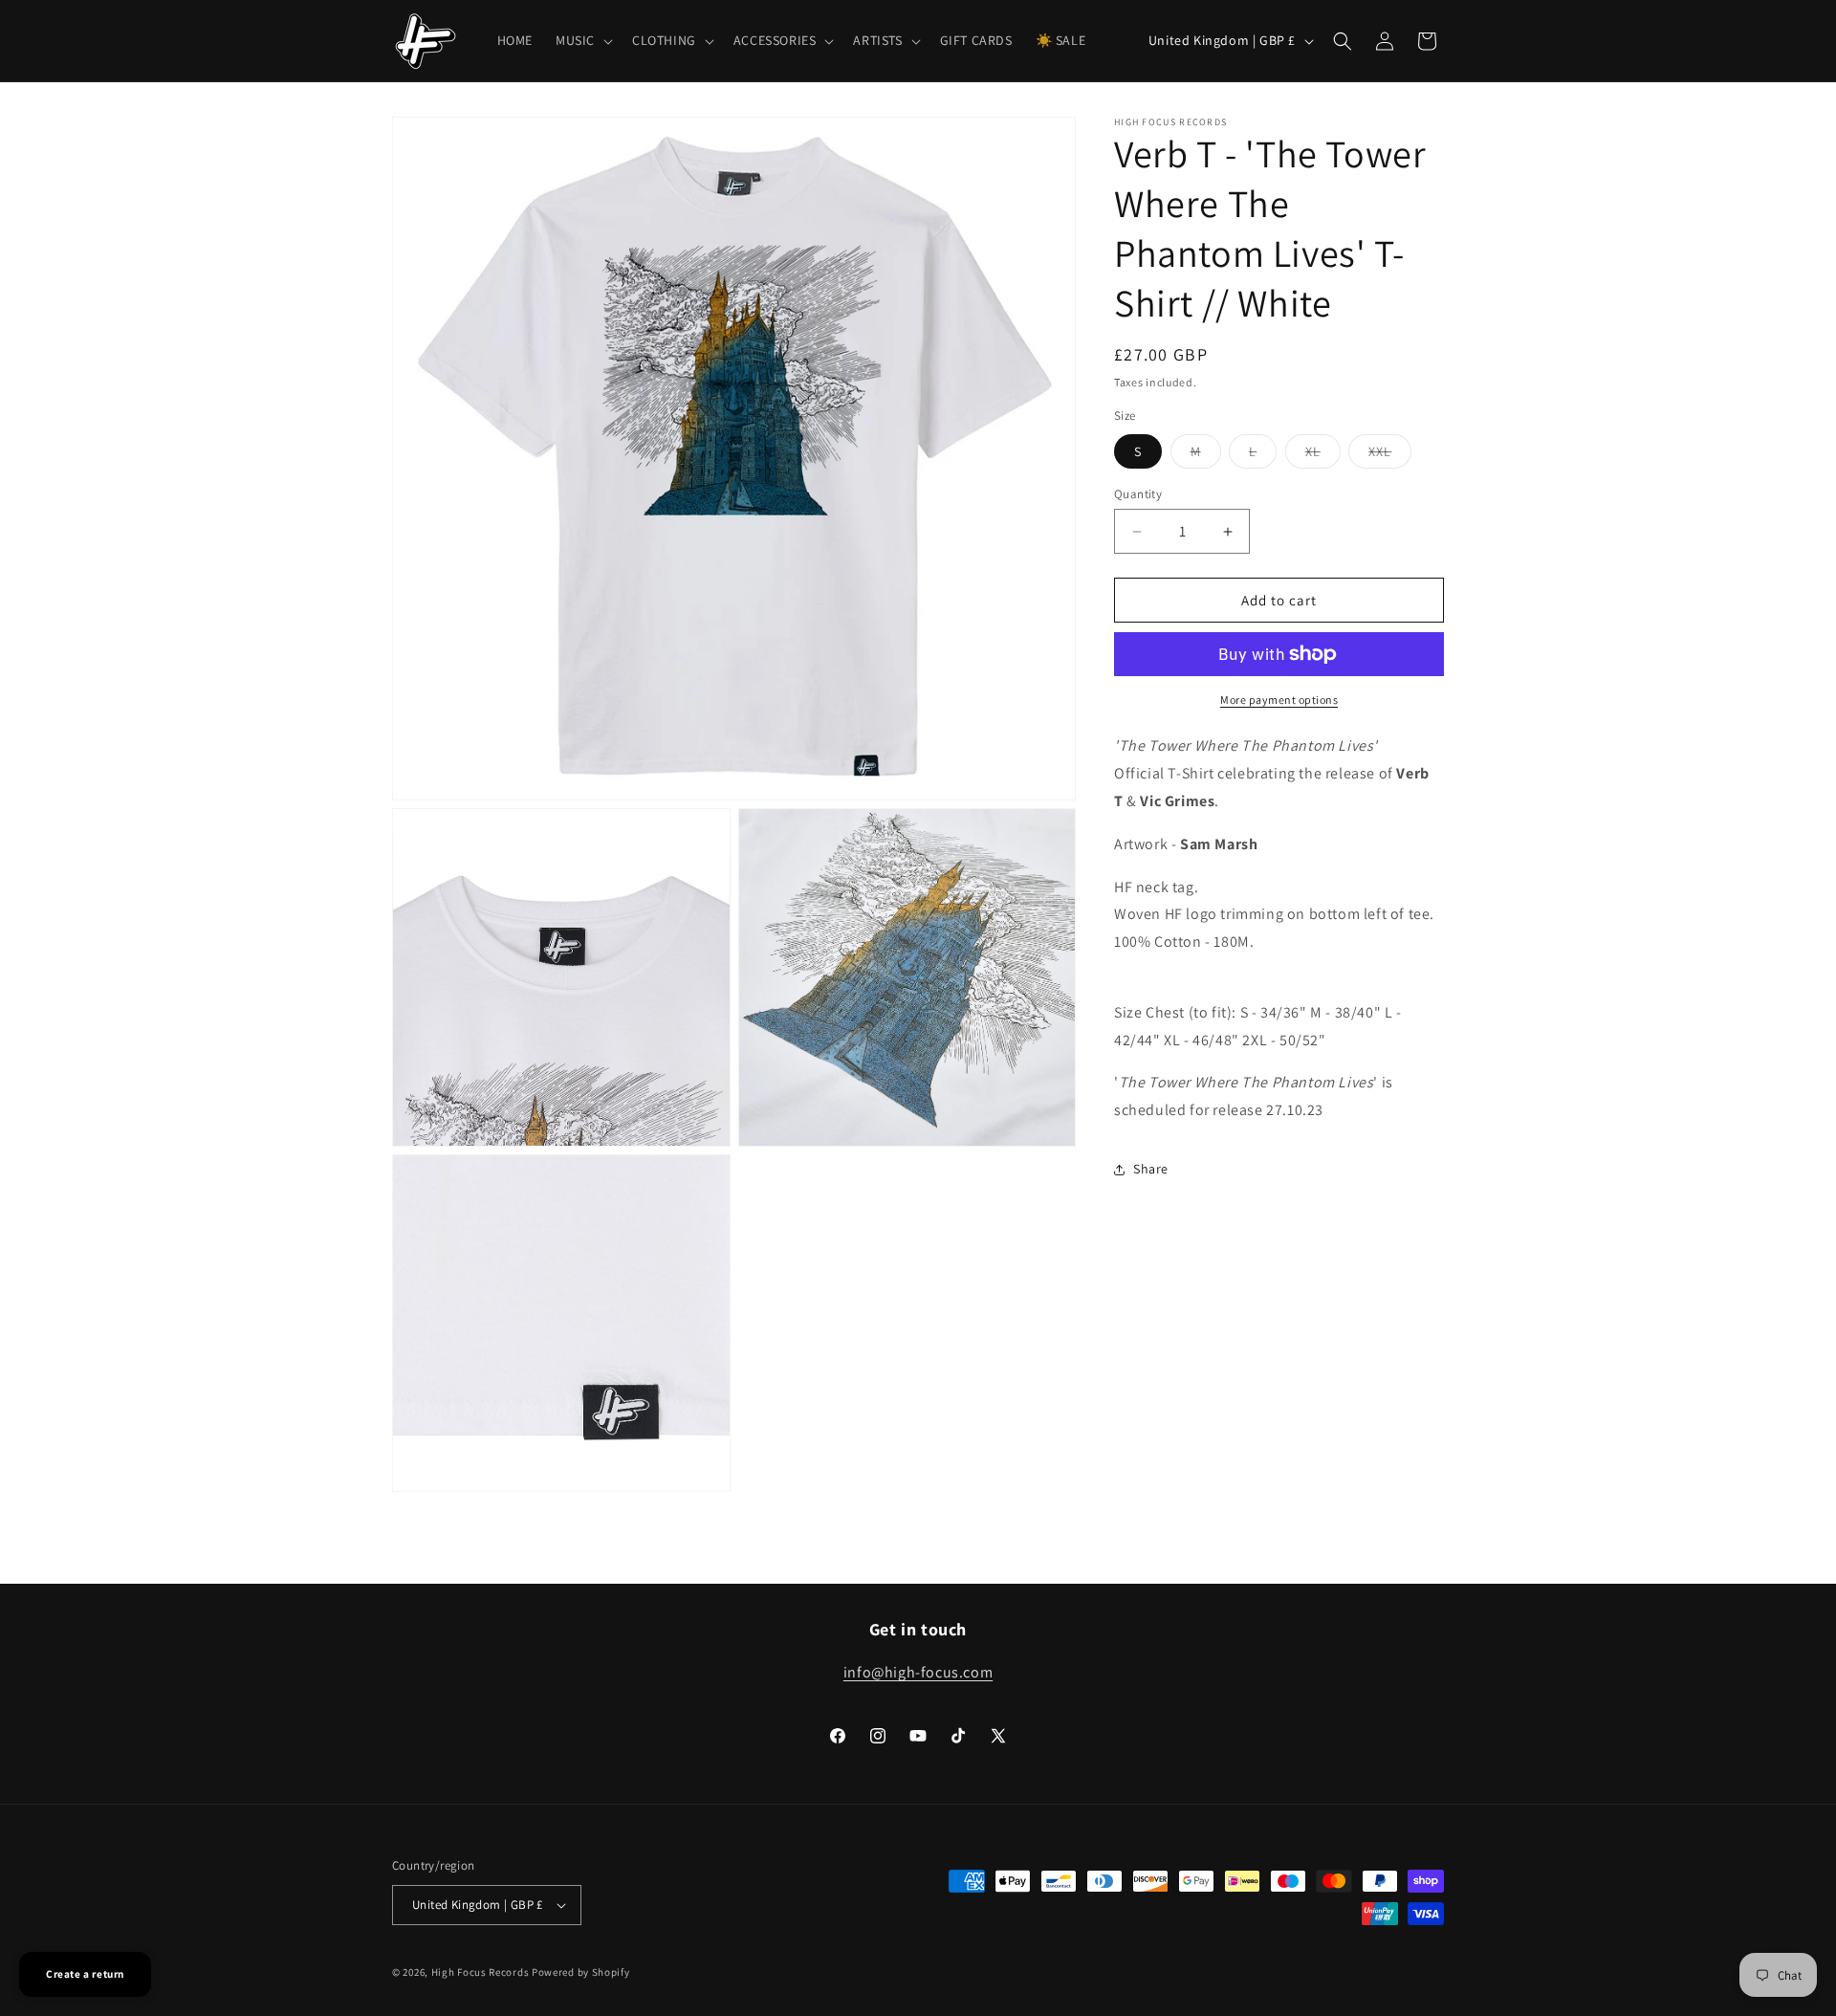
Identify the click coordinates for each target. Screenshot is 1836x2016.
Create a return (85, 1974)
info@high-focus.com (918, 1672)
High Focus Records (481, 1972)
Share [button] (1151, 1169)
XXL (1390, 455)
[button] (582, 40)
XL (1323, 455)
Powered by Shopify (581, 1972)
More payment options (1279, 700)
